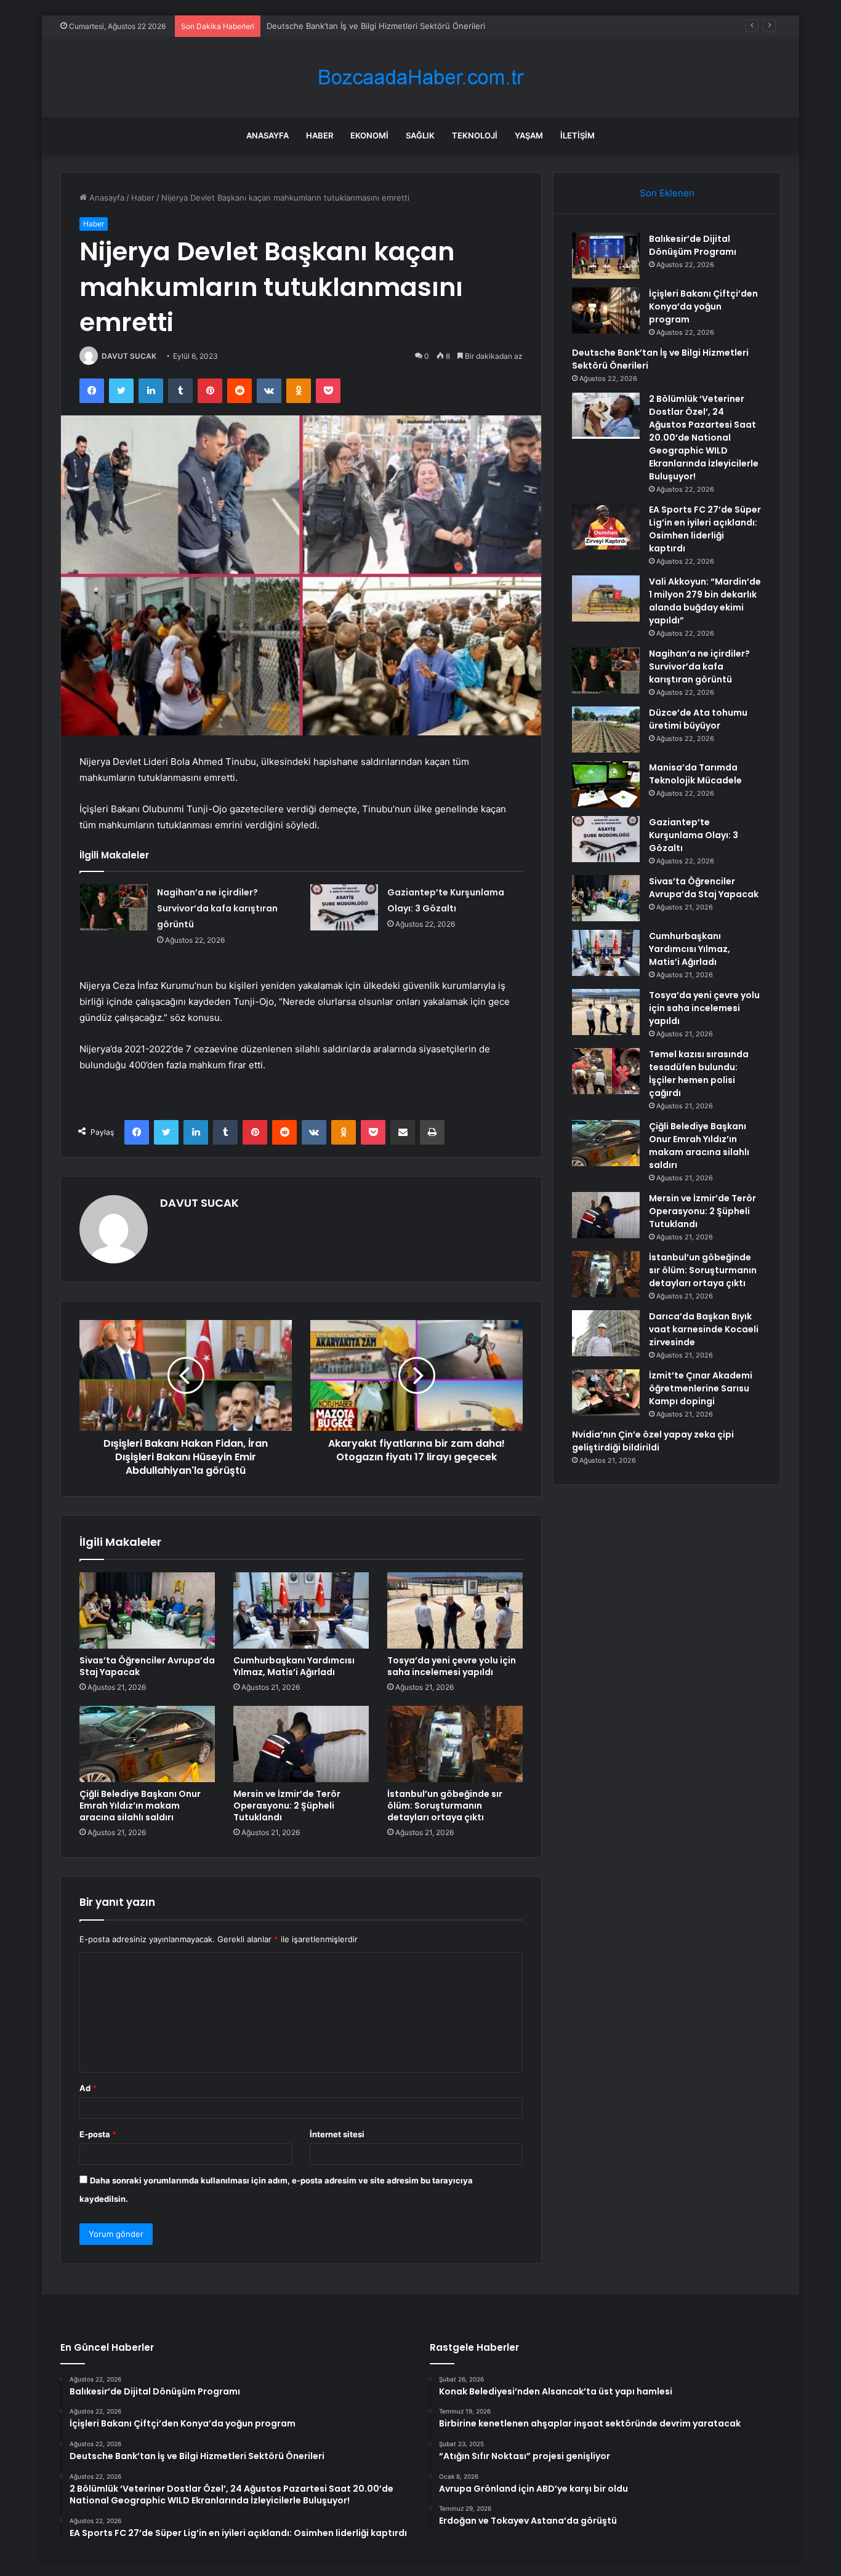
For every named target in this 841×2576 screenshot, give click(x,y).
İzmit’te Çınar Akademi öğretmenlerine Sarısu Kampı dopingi (701, 1388)
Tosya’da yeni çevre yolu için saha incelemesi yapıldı (452, 1666)
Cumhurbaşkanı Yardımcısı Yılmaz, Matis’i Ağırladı (294, 1666)
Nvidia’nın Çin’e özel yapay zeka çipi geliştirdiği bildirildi (653, 1441)
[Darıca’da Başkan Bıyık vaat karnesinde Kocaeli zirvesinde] (606, 1333)
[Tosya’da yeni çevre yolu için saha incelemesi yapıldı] (455, 1610)
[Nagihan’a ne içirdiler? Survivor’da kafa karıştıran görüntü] (114, 907)
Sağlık (420, 135)
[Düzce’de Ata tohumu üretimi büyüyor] (606, 730)
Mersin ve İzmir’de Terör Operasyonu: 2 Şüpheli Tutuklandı (287, 1806)
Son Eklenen (667, 193)
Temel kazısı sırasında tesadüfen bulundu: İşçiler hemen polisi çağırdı (699, 1074)
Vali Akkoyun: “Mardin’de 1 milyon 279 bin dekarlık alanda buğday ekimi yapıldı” (705, 601)
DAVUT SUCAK (129, 356)
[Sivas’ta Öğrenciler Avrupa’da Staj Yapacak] (147, 1610)
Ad (88, 2088)
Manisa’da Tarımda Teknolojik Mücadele (695, 774)
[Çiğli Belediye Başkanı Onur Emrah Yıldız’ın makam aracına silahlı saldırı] (147, 1744)
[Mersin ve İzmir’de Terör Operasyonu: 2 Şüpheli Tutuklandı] (301, 1744)
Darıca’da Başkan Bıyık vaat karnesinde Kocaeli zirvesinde (704, 1329)
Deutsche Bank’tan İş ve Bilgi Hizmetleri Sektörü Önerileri (376, 26)
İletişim (577, 135)
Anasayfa (268, 135)
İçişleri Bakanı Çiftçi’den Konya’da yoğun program (703, 306)
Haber (320, 135)
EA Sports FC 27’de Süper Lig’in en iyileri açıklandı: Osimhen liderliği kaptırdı (705, 529)
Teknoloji (475, 135)
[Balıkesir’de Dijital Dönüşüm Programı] (606, 256)
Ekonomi (369, 135)
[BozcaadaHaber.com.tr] (420, 77)
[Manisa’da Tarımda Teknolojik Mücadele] (606, 784)
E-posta (98, 2134)
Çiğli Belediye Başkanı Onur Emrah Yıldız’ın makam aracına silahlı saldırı (140, 1806)
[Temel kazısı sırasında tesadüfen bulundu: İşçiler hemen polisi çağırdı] (606, 1071)
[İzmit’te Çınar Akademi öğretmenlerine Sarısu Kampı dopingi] (606, 1392)
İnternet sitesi (337, 2134)
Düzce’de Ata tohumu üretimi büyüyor (698, 719)
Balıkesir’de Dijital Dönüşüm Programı (693, 245)
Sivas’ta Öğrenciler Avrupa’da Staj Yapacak (147, 1666)
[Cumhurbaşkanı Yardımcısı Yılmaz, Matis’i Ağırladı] (301, 1610)
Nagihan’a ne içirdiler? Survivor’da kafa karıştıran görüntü (217, 908)
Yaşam (529, 135)
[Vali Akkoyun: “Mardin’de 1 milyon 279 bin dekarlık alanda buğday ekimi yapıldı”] (606, 598)
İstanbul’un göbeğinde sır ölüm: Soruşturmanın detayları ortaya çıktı (445, 1806)
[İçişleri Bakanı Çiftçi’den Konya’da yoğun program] (606, 310)
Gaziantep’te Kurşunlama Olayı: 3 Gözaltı (694, 835)
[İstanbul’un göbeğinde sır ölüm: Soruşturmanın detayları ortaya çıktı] (455, 1744)
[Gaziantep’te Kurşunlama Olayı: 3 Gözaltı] (344, 907)
